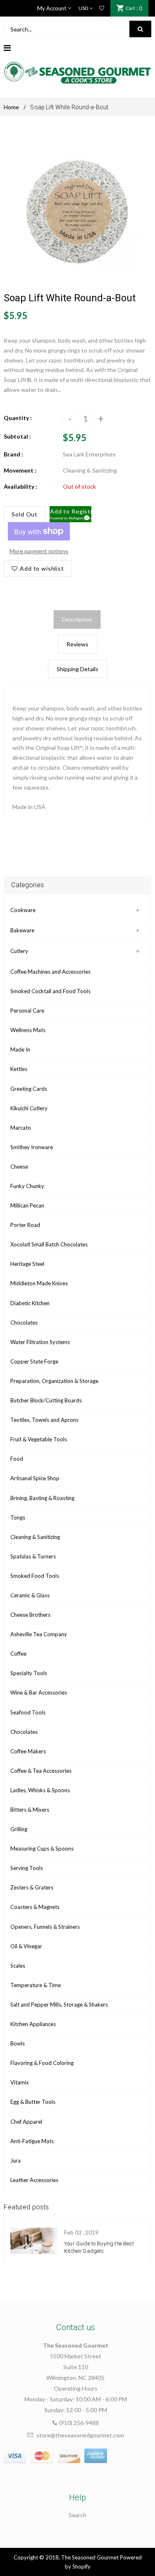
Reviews (77, 644)
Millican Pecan (27, 1205)
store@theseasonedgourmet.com (80, 2435)
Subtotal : (17, 436)
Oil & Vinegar (26, 1946)
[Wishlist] (102, 8)
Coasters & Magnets (35, 1907)
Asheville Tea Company (39, 1634)
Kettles (19, 1069)
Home (11, 107)
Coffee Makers (28, 1751)
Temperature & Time (36, 1985)
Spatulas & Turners (33, 1556)
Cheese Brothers (30, 1615)
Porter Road (25, 1225)
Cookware (23, 910)
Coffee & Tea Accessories (41, 1771)
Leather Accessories (34, 2180)
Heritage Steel (27, 1264)
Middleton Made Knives (39, 1283)
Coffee (18, 1654)
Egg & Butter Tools (33, 2102)
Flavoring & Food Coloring (42, 2063)
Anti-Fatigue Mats (32, 2141)
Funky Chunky (27, 1186)
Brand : (13, 454)
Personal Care (27, 1011)
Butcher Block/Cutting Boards (46, 1400)
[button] (70, 514)
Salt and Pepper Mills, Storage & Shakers (59, 2005)
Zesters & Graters (32, 1887)
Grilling (19, 1829)
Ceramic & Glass (30, 1595)
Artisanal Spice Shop (35, 1478)
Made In (20, 1049)
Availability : (20, 486)
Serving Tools (27, 1868)
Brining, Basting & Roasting (42, 1498)
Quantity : (18, 418)
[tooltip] (86, 516)
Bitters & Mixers (30, 1810)
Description (77, 619)
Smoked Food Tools (35, 1576)
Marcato (21, 1128)
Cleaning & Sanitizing (35, 1537)
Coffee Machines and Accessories (50, 972)
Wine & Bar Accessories (39, 1693)
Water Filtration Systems (40, 1342)
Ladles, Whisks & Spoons (40, 1790)
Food (17, 1459)
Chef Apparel (26, 2122)
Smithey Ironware (32, 1147)
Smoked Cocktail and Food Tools (50, 991)
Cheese (19, 1167)
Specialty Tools (29, 1673)
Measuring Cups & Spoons (42, 1849)
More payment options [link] (39, 551)
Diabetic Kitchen (30, 1303)
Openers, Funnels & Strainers (45, 1927)
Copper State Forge (34, 1361)
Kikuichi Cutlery (29, 1108)
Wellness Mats (28, 1030)
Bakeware (22, 930)
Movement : (20, 470)
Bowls (18, 2043)
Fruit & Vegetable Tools (39, 1439)
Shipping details (77, 669)
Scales (18, 1966)
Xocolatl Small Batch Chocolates (49, 1244)
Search (77, 2515)
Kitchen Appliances (33, 2024)
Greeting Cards (29, 1089)
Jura (15, 2161)
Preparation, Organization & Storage (54, 1381)
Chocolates (24, 1323)
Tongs (18, 1517)
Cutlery (19, 951)
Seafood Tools (28, 1712)
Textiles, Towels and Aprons (44, 1420)
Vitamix (20, 2082)
